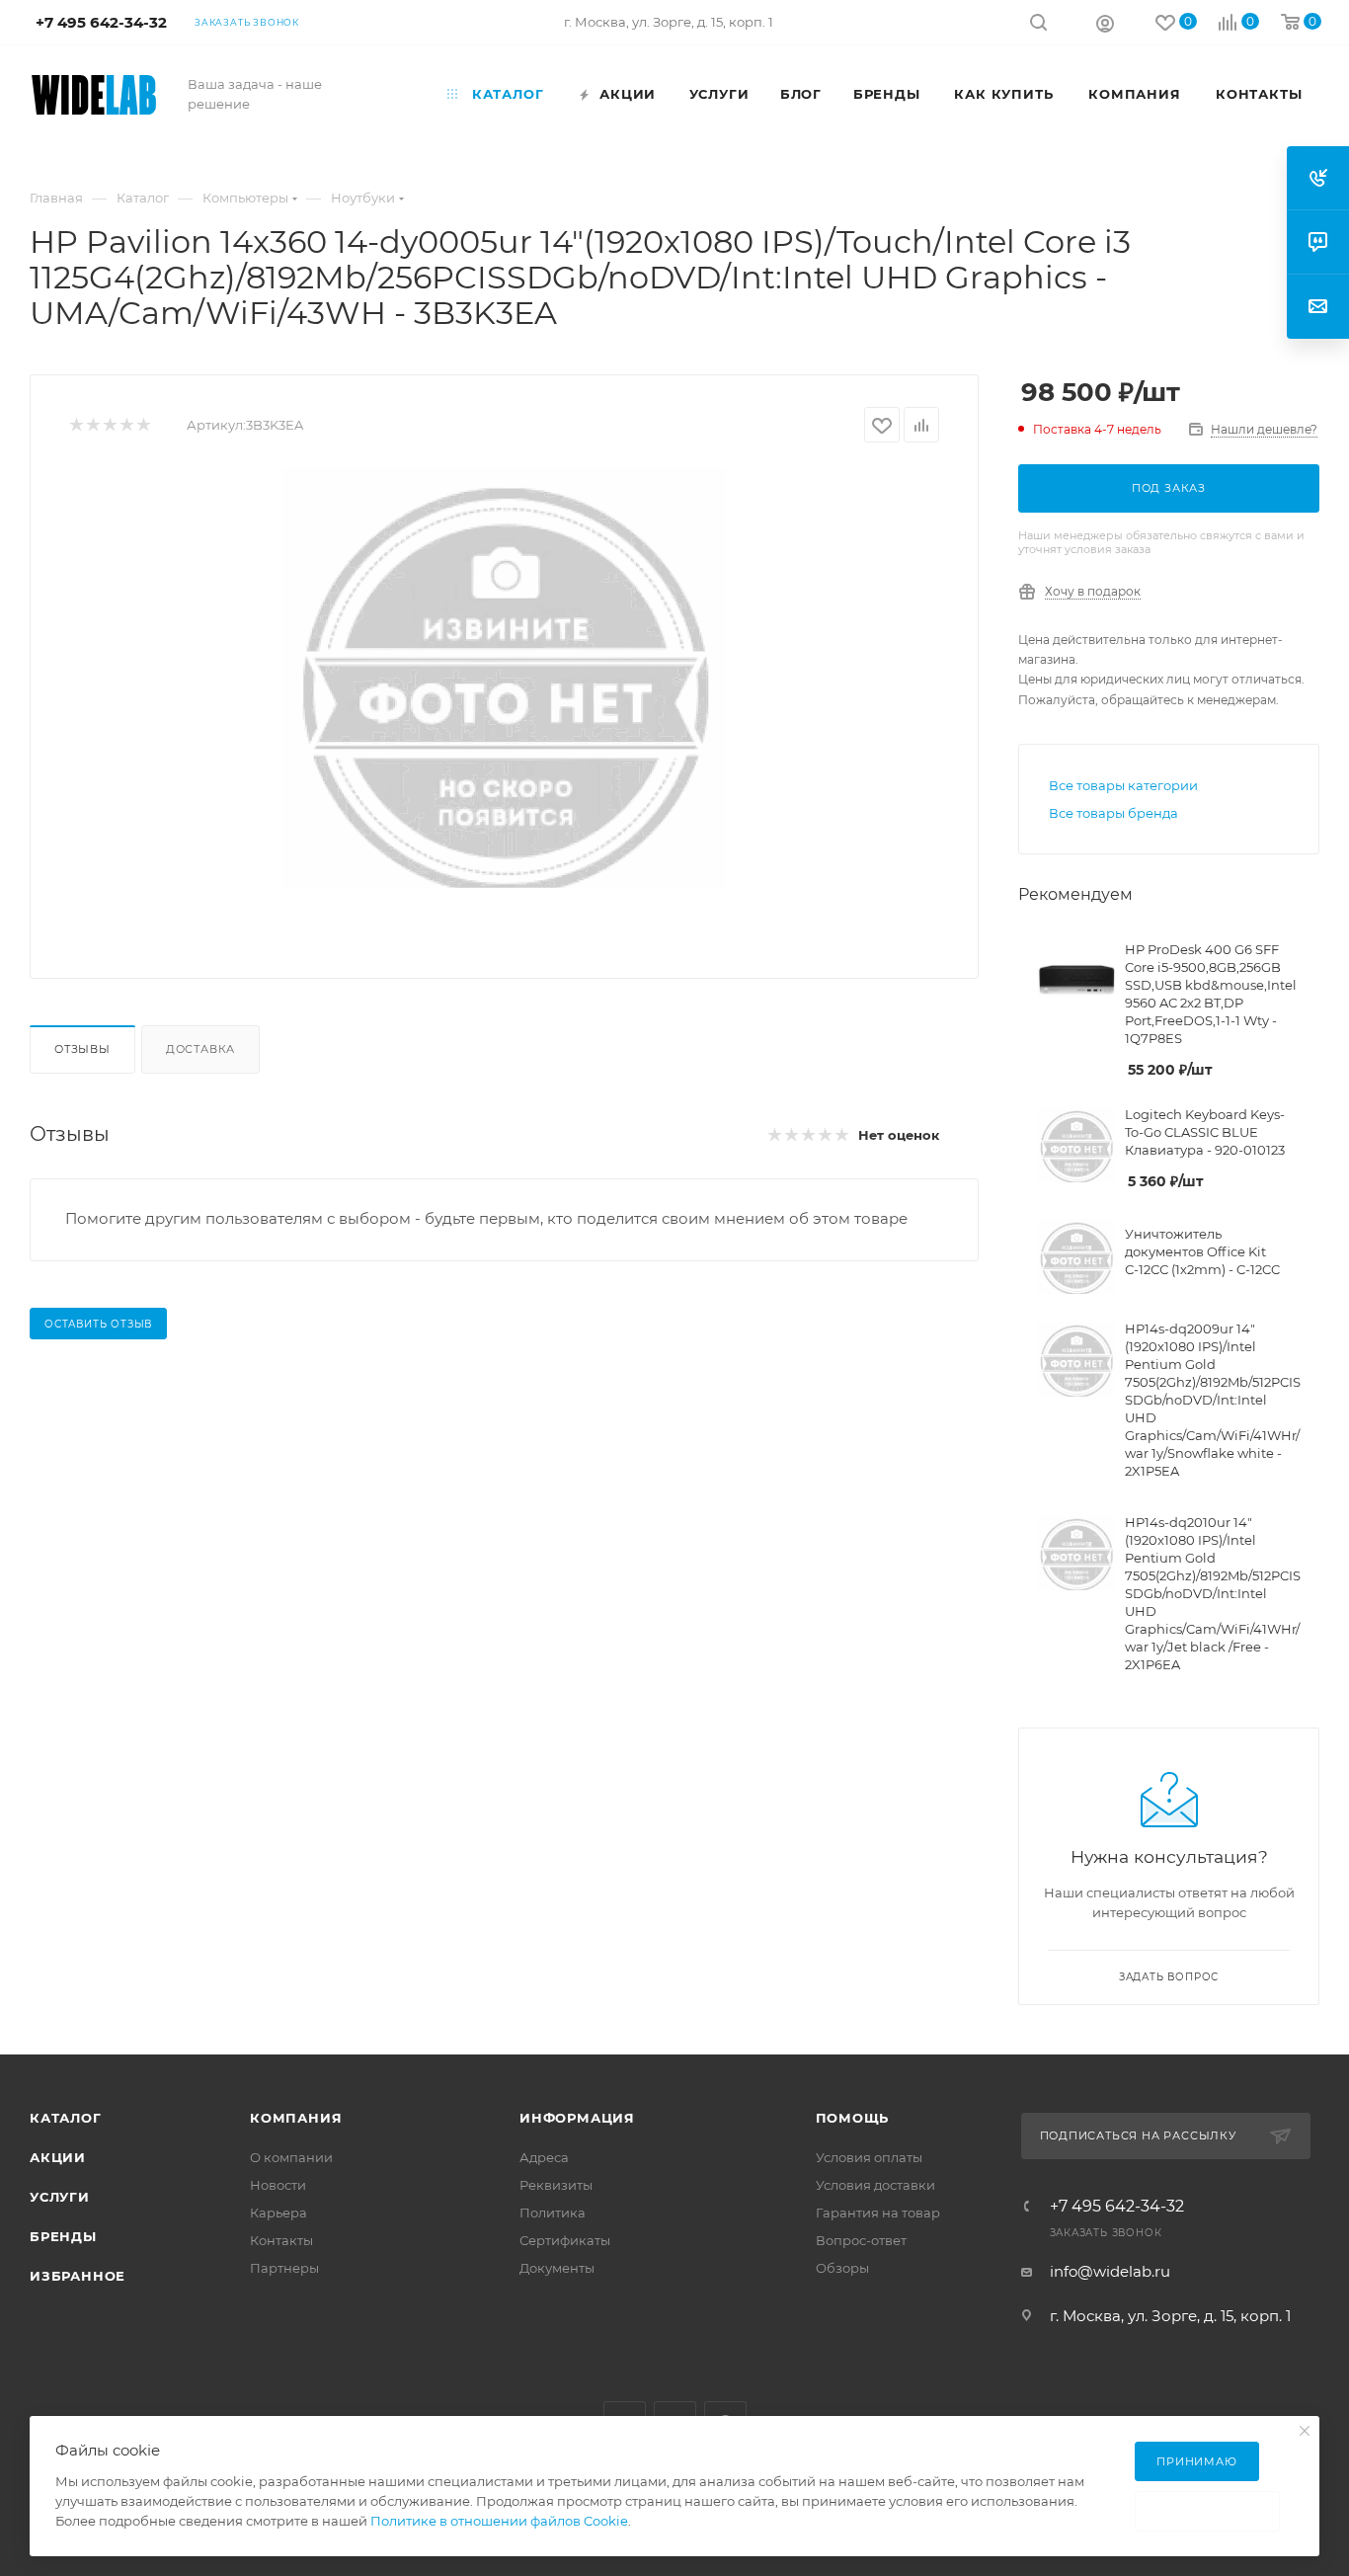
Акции (58, 2157)
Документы (557, 2268)
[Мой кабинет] (1105, 23)
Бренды (63, 2236)
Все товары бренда (1113, 813)
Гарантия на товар (878, 2213)
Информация (577, 2118)
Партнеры (284, 2268)
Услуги (60, 2197)
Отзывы (82, 1049)
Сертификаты (565, 2240)
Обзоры (842, 2268)
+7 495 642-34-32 (1117, 2207)
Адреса (544, 2157)
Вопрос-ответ (861, 2240)
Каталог (66, 2118)
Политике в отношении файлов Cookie (499, 2521)
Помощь (853, 2118)
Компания (296, 2118)
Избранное (78, 2276)
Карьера (278, 2213)
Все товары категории (1123, 785)
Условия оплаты (869, 2157)
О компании (291, 2157)
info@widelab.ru (1110, 2271)
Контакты (281, 2240)
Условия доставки (875, 2185)
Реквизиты (556, 2185)
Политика (553, 2213)
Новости (278, 2185)
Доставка (200, 1049)
